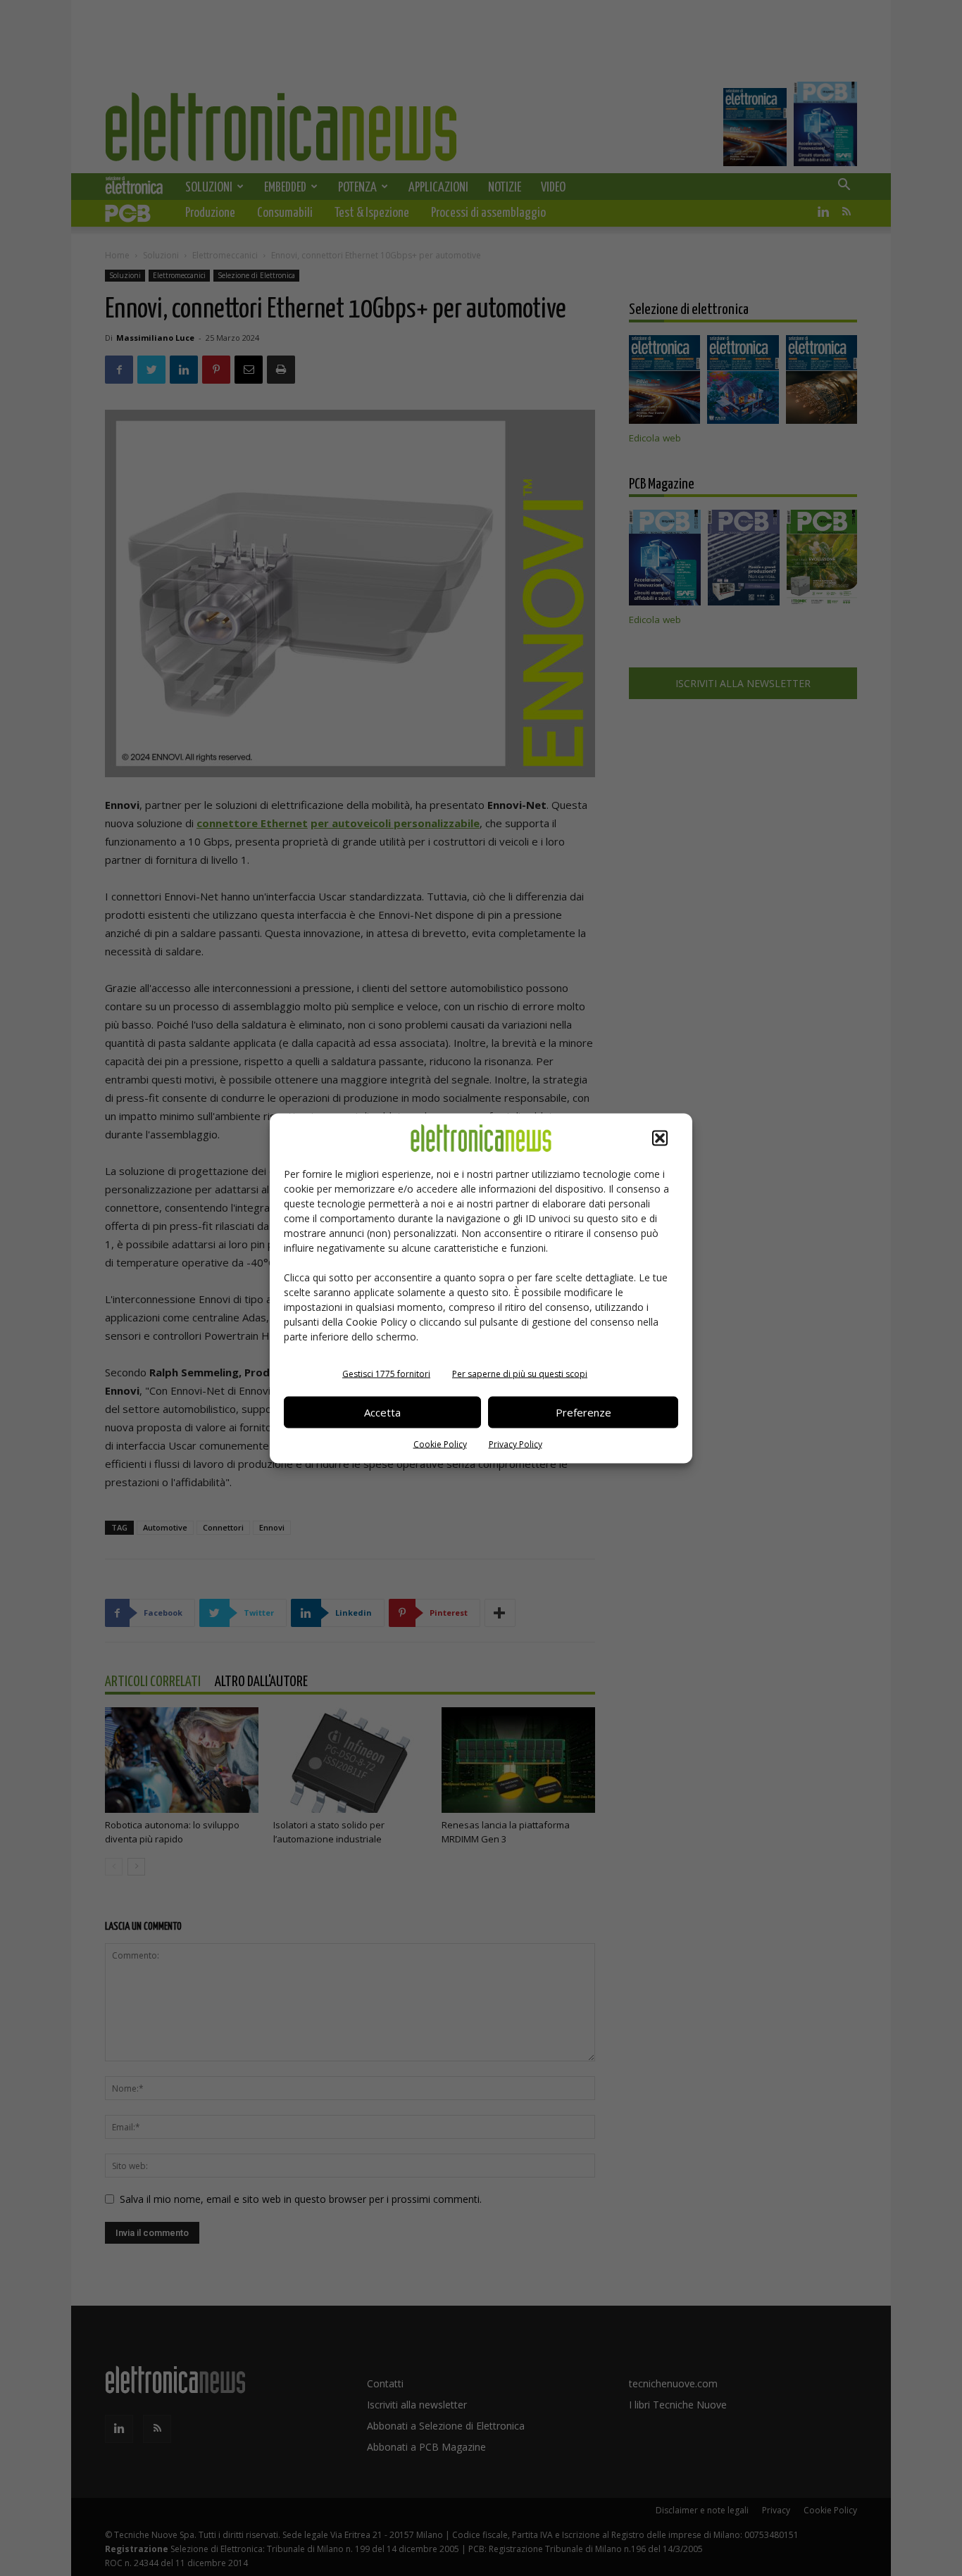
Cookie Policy (440, 1444)
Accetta (382, 1412)
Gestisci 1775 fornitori (386, 1373)
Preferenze (583, 1412)
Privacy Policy (516, 1444)
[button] (660, 1138)
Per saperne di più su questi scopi (520, 1373)
